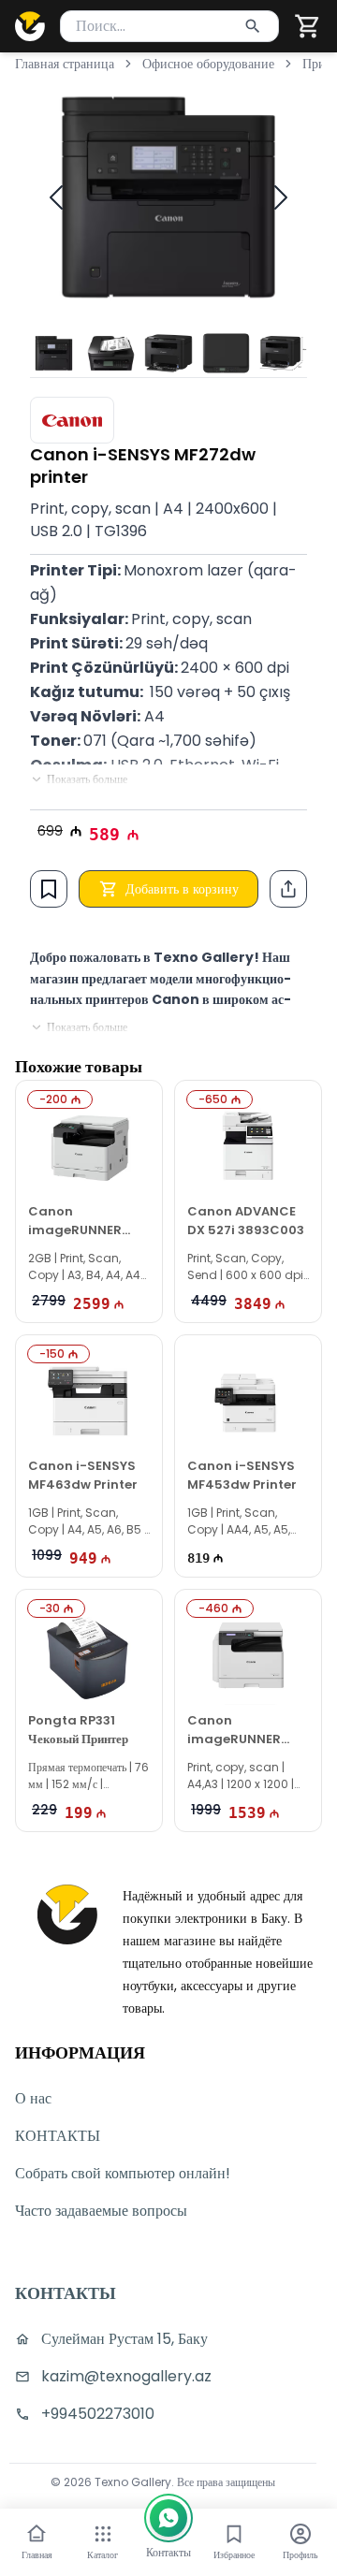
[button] (308, 26)
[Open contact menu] (168, 2518)
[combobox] (169, 26)
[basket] (308, 26)
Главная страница (65, 64)
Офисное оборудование (208, 64)
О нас (33, 2098)
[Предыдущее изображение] (56, 197)
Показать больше (87, 779)
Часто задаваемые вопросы (101, 2211)
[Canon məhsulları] (72, 420)
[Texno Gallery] (30, 26)
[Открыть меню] (103, 2534)
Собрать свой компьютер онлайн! (123, 2173)
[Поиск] (253, 26)
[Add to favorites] (49, 889)
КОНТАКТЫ (58, 2136)
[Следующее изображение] (281, 197)
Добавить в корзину (182, 889)
